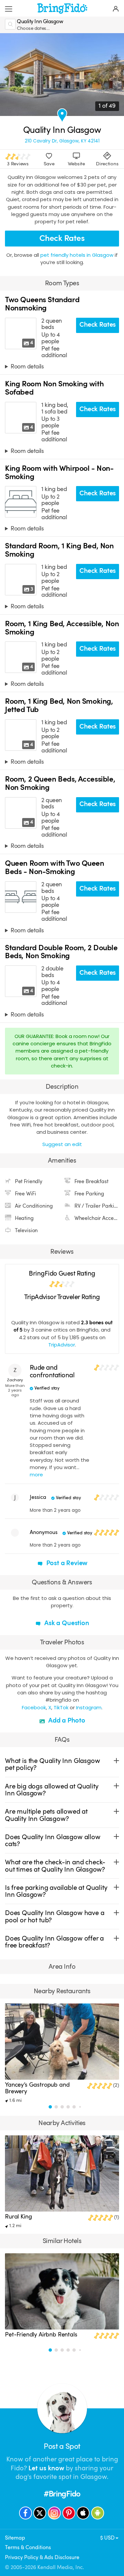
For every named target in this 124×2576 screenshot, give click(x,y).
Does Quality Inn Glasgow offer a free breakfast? (54, 1942)
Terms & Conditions (28, 2547)
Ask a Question (66, 1623)
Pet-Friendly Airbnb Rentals (41, 2334)
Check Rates (62, 238)
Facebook (34, 1707)
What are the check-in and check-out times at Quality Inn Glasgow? (55, 1866)
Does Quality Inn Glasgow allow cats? (53, 1840)
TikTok (61, 1707)
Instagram (89, 1707)
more (36, 1475)
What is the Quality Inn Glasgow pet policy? (52, 1764)
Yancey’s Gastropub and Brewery (37, 2088)
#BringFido (62, 2494)
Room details (27, 366)
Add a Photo (66, 1720)
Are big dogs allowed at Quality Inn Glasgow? (52, 1790)
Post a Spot (62, 2446)
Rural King (18, 2217)
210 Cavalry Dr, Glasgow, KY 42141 (62, 141)
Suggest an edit (62, 1144)
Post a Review (66, 1563)
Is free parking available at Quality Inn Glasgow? (56, 1891)
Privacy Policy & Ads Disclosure (42, 2557)
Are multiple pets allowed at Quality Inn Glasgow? (46, 1815)
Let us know (46, 2468)
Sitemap (15, 2538)
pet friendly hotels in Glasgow (78, 255)
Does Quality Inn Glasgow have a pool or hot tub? (55, 1916)
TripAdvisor (62, 1345)
